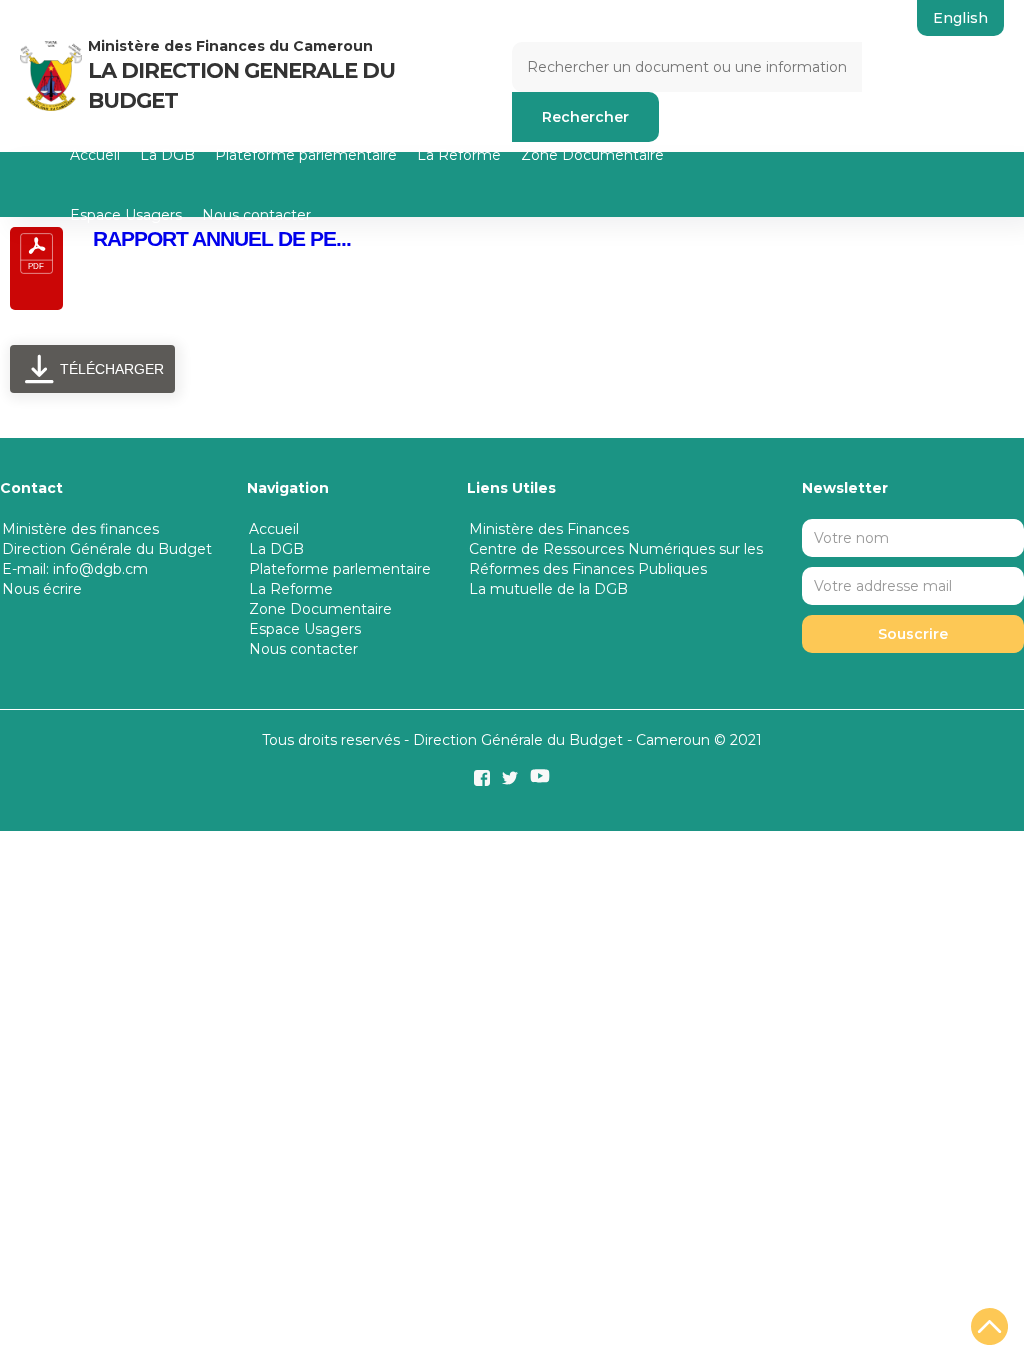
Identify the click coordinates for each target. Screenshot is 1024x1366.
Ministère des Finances (549, 529)
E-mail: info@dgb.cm (75, 569)
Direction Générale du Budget (107, 549)
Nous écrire (42, 589)
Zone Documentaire (592, 155)
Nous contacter (256, 215)
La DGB (167, 155)
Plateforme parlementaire (306, 155)
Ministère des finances (80, 529)
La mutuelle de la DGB (548, 589)
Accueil (95, 155)
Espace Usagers (126, 215)
